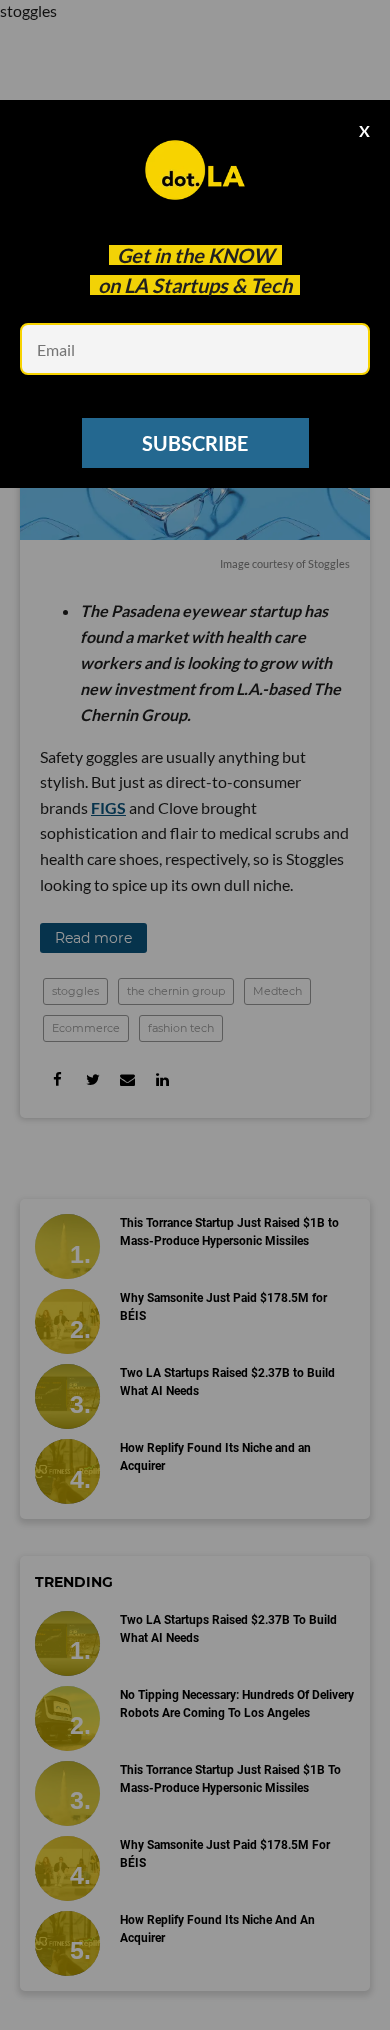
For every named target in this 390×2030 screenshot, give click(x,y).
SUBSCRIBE (195, 443)
